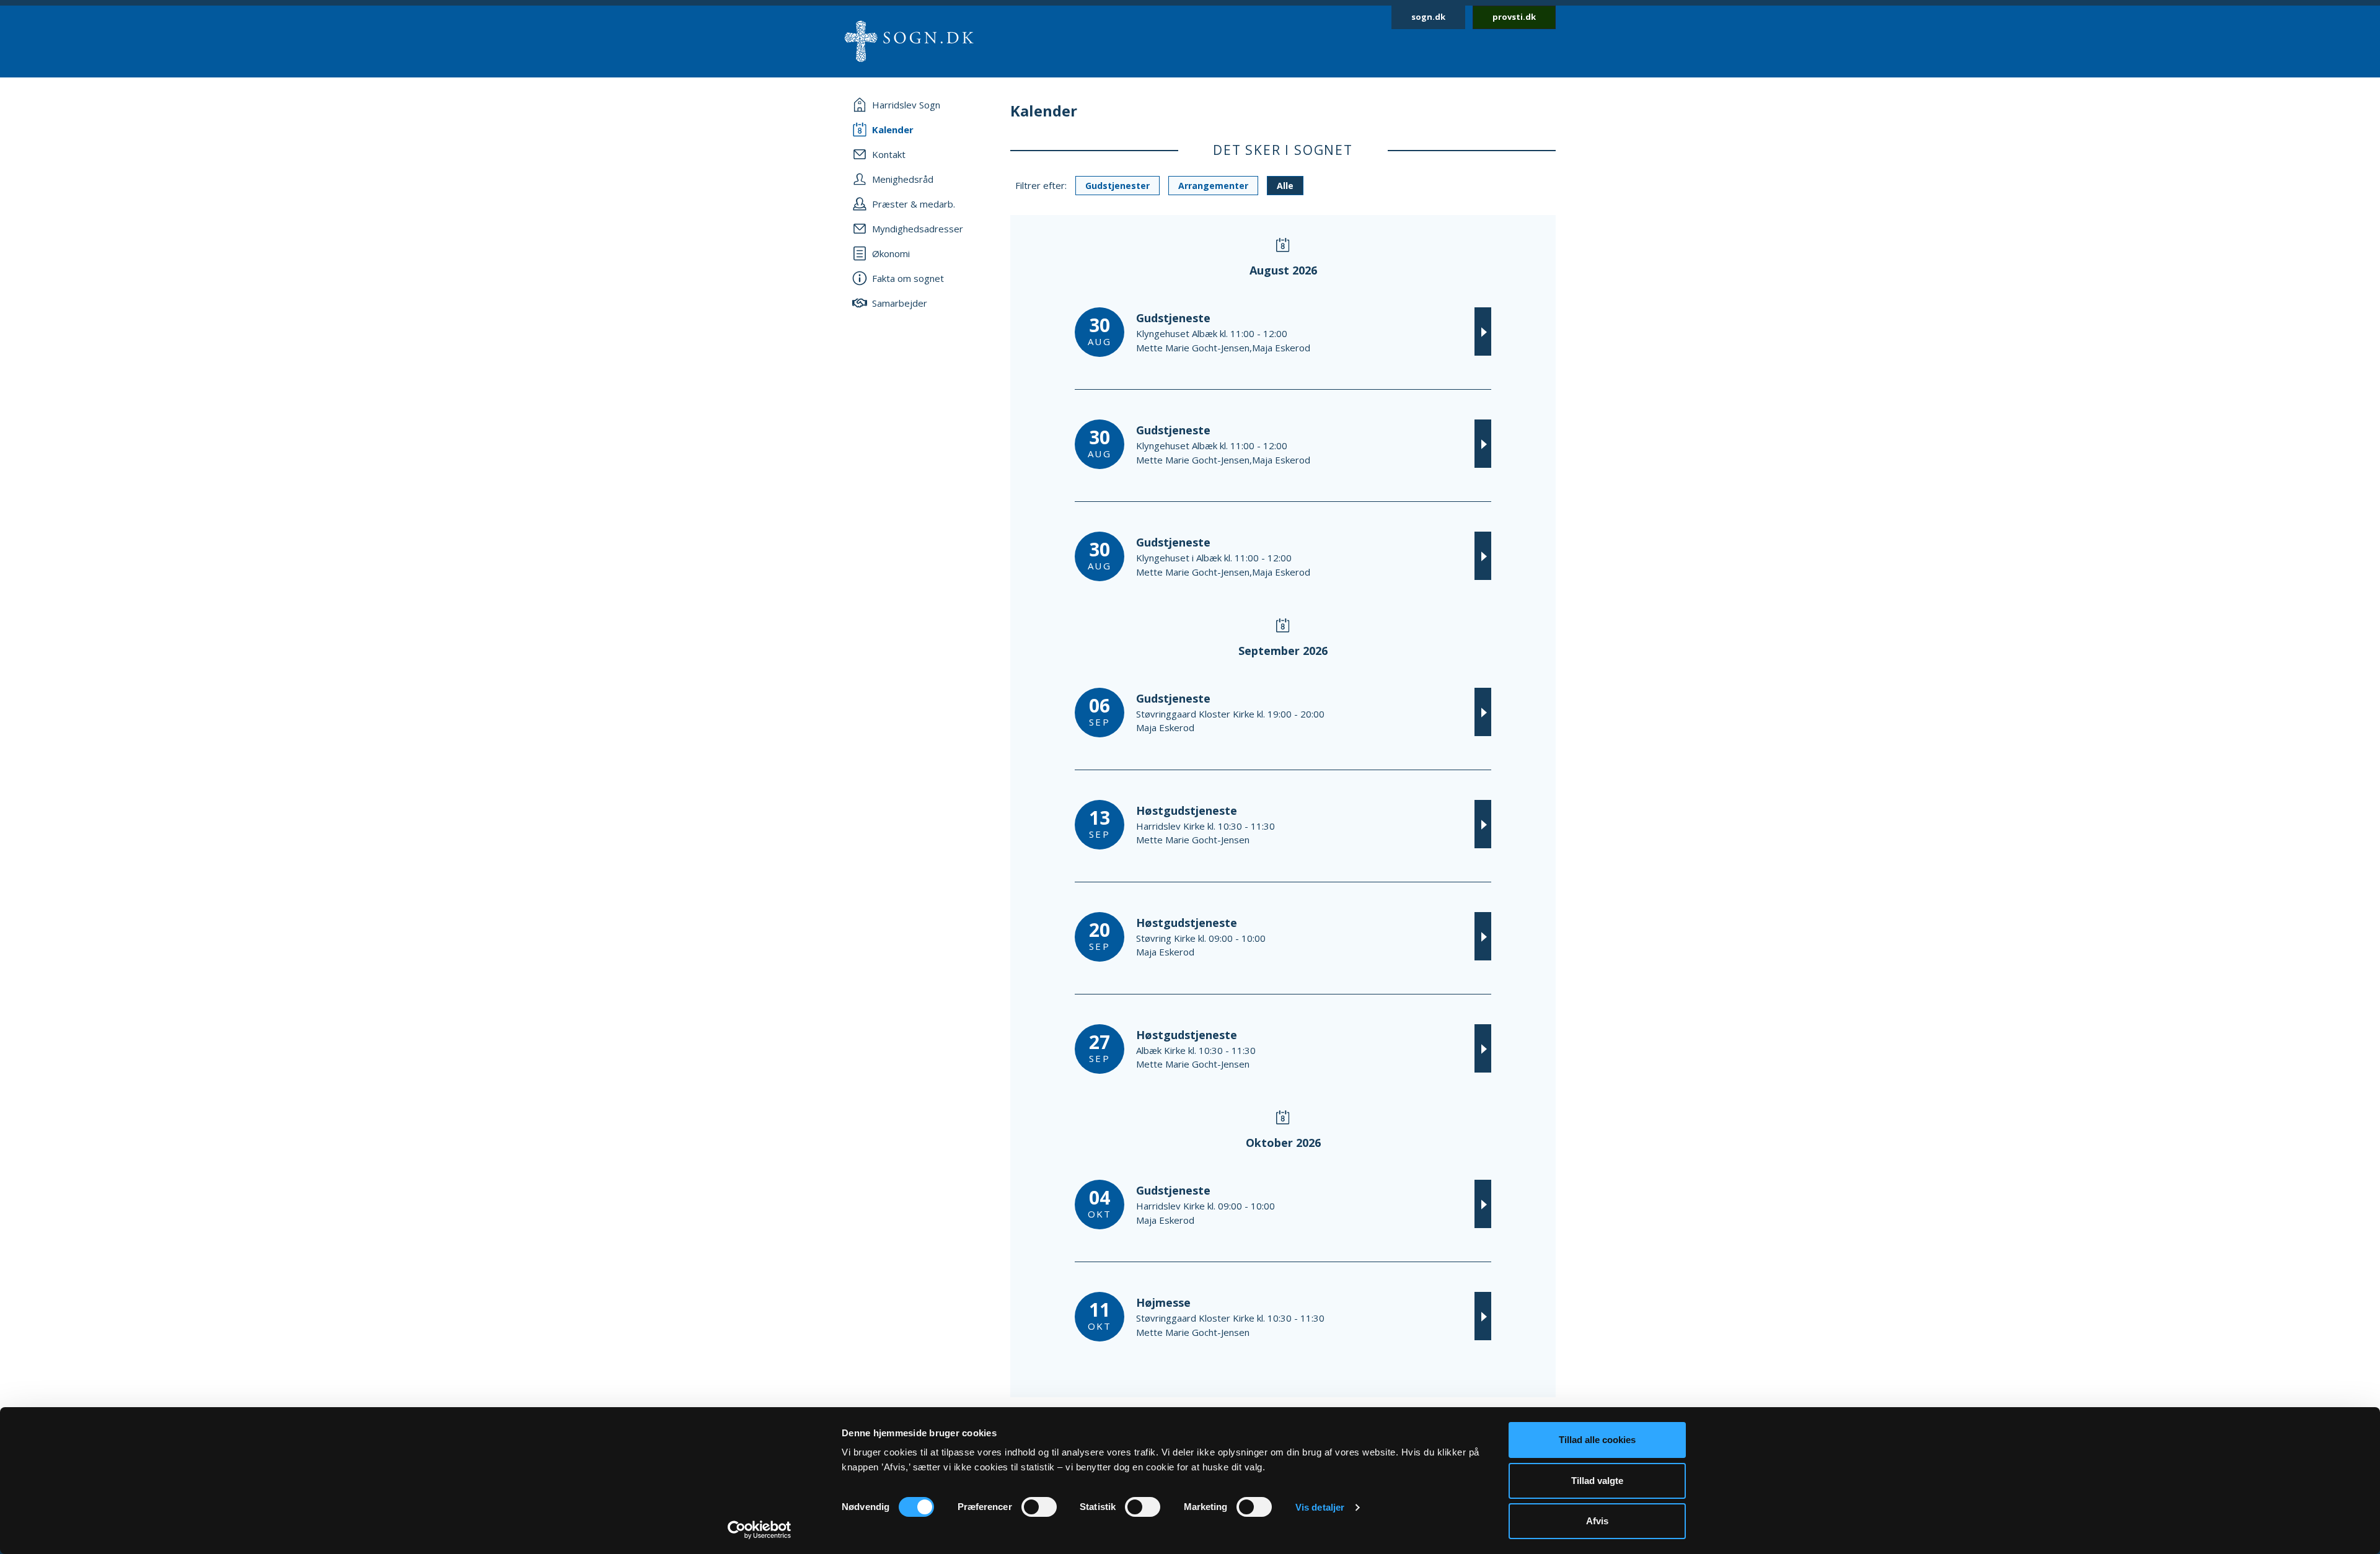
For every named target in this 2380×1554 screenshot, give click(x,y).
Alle (1285, 186)
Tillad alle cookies (1597, 1440)
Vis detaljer (1320, 1507)
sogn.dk (1428, 17)
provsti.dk (1514, 17)
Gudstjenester (1117, 186)
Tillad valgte (1597, 1481)
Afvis (1597, 1521)
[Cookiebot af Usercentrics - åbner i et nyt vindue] (760, 1530)
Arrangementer (1213, 186)
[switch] (1039, 1507)
